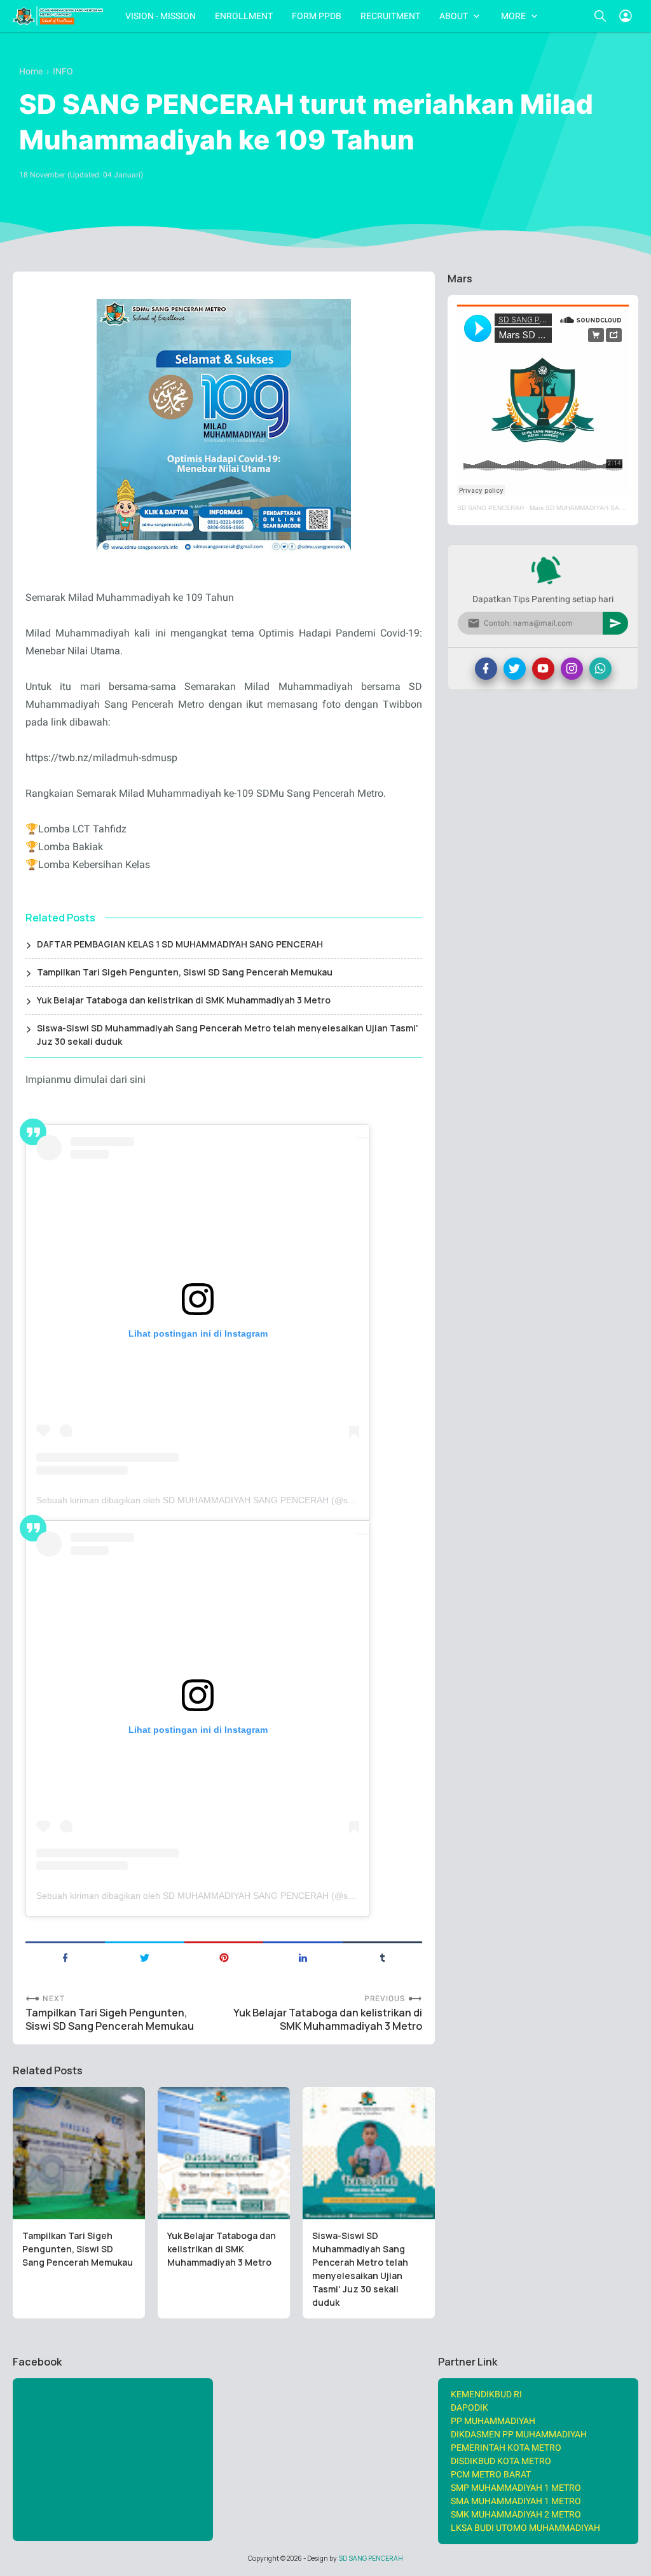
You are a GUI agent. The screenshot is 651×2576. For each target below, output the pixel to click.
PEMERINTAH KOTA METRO (506, 2448)
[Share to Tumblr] (382, 1957)
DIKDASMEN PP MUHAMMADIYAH (519, 2434)
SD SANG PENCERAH (490, 508)
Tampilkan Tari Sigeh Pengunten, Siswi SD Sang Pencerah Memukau (185, 972)
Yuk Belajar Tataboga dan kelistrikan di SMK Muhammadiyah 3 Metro (184, 1000)
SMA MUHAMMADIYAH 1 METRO (516, 2501)
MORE (513, 16)
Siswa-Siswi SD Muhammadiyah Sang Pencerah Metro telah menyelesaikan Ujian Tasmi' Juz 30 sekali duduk (228, 1035)
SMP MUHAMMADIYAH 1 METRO (516, 2488)
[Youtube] (543, 669)
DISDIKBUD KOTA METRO (501, 2461)
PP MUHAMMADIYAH (493, 2421)
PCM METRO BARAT (491, 2474)
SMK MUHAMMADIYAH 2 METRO (516, 2514)
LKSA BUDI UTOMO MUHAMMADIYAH (525, 2528)
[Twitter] (515, 669)
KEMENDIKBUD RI (486, 2394)
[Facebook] (486, 669)
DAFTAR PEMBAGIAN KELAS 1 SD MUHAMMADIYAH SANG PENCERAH (180, 944)
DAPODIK (469, 2407)
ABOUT (454, 16)
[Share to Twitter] (145, 1957)
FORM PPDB (317, 16)
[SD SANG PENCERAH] (58, 16)
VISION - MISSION (161, 16)
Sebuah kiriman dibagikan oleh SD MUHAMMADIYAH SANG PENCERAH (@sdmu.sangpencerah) (233, 1500)
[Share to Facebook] (65, 1957)
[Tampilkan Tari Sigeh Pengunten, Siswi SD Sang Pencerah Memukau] (79, 2153)
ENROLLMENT (244, 16)
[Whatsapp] (600, 669)
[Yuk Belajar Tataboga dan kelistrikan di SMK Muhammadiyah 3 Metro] (224, 2153)
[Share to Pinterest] (224, 1957)
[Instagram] (572, 669)
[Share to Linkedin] (303, 1957)
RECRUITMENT (390, 16)
